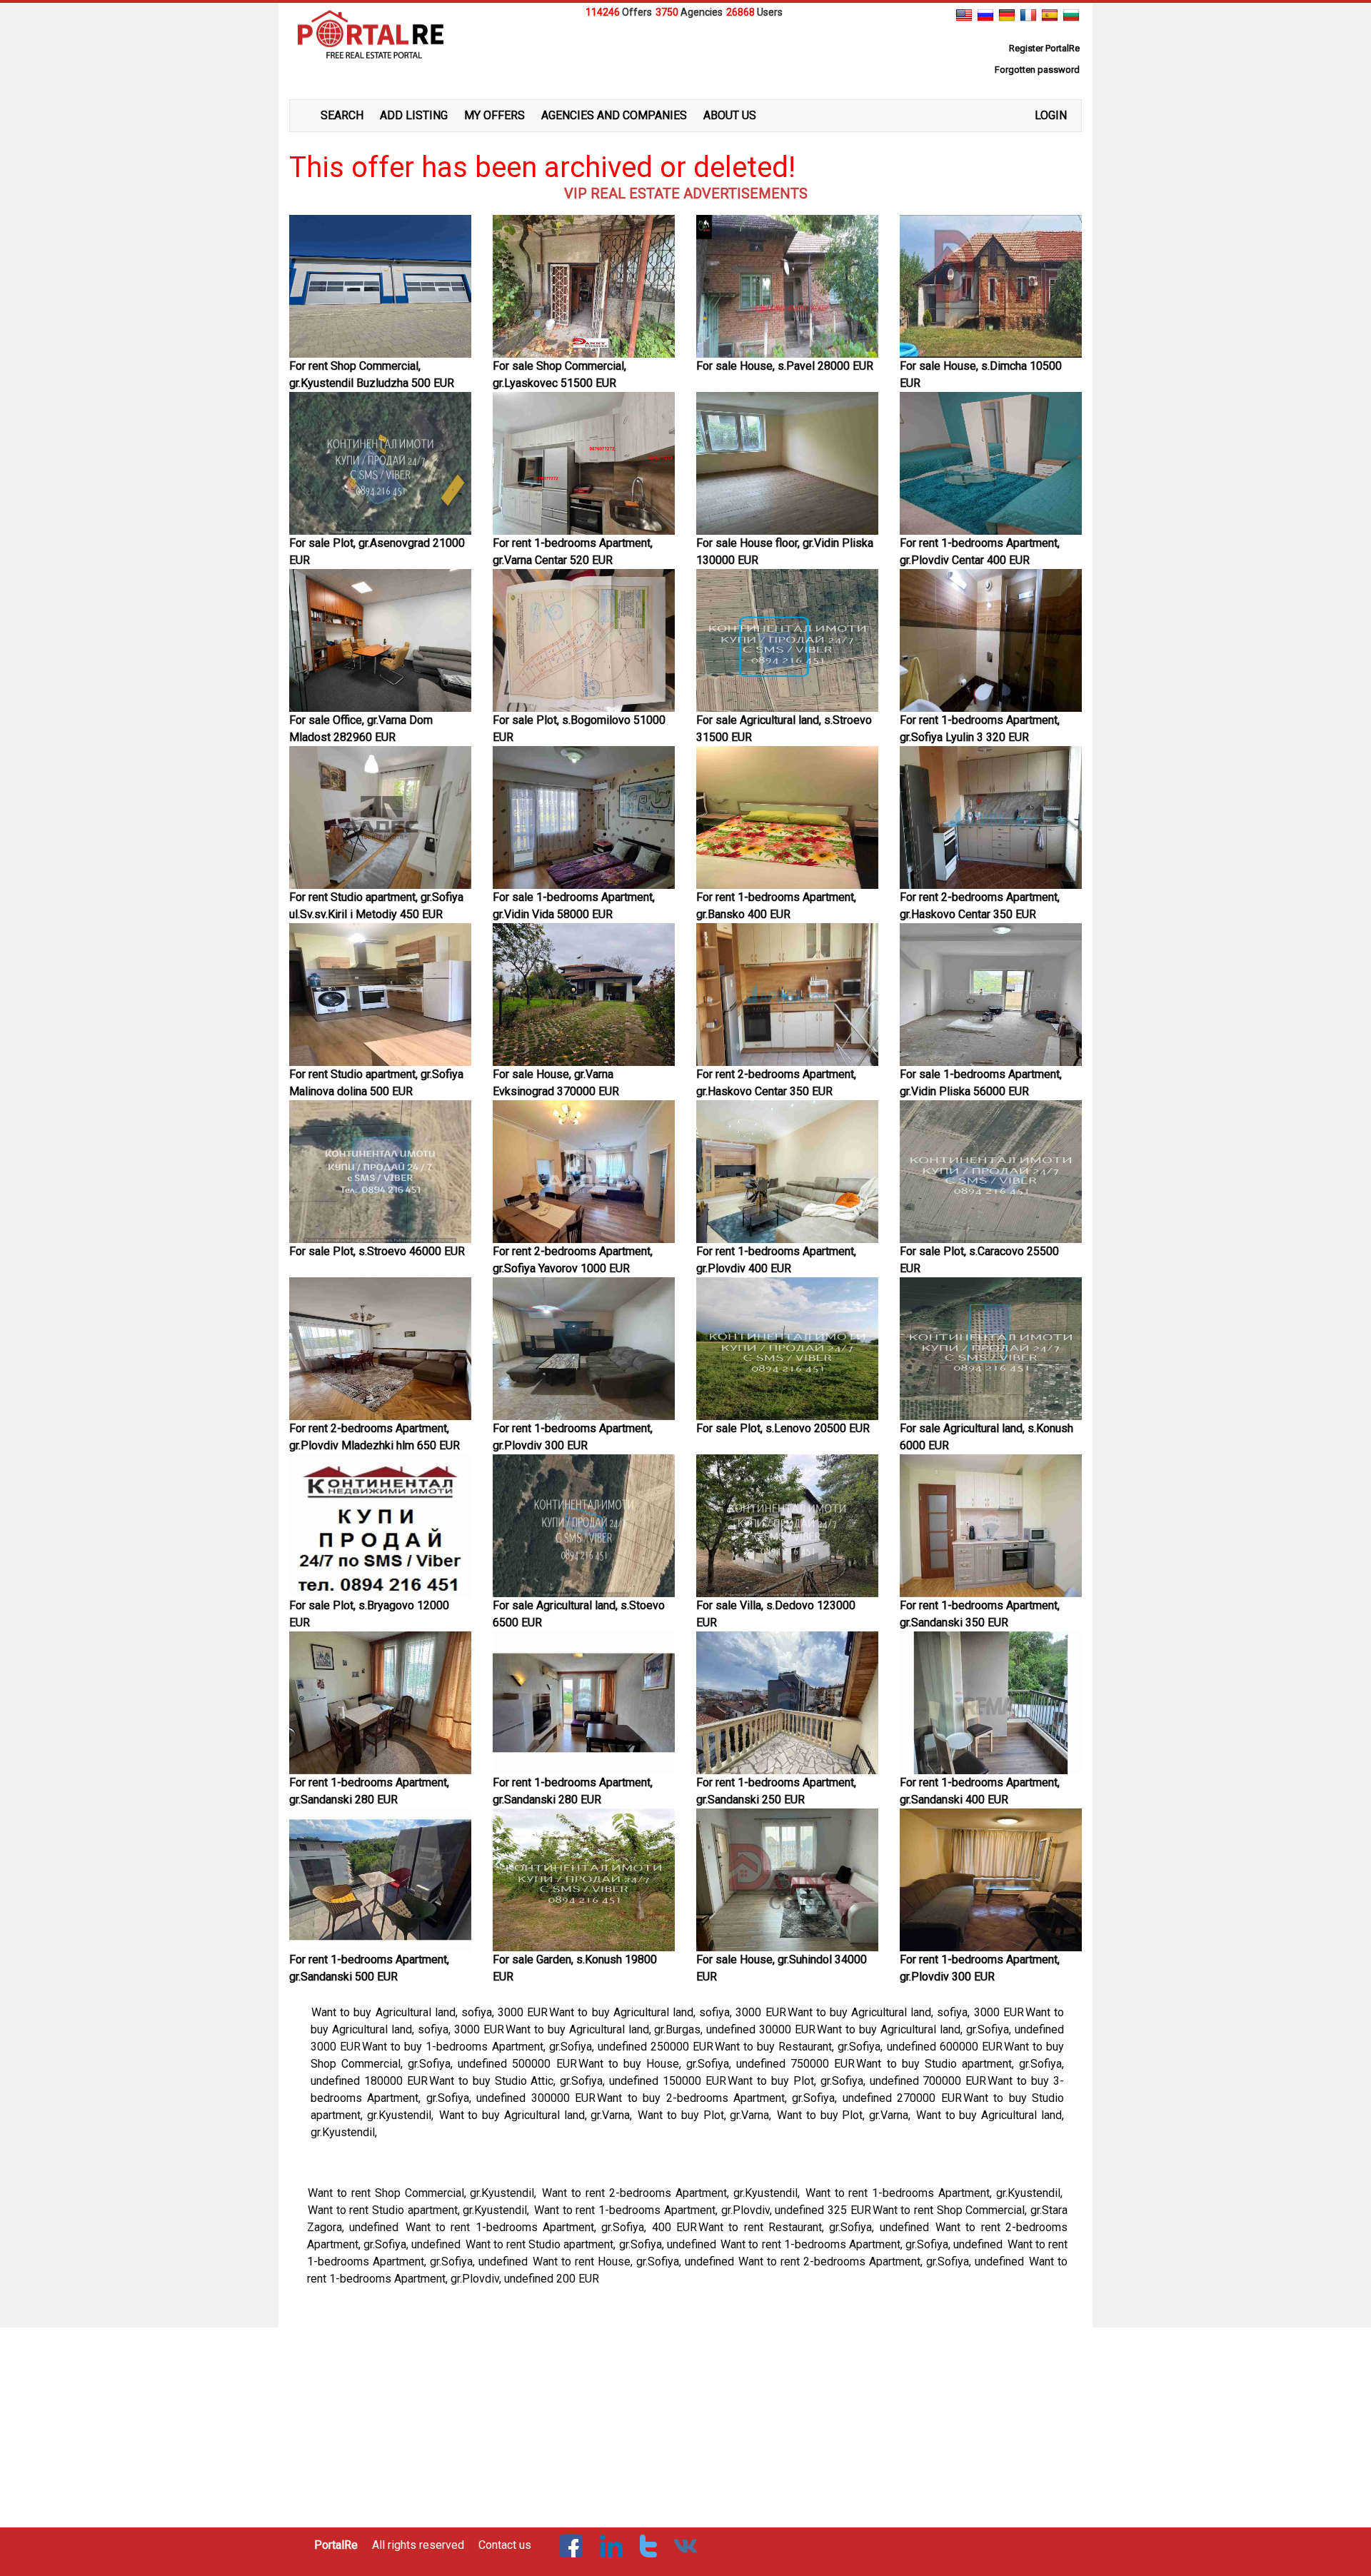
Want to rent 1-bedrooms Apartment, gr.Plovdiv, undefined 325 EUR (702, 2210)
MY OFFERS (494, 115)
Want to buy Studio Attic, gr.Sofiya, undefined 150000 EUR (578, 2081)
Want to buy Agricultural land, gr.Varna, (538, 2115)
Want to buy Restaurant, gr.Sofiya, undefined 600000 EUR (859, 2047)
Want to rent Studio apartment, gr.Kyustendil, (420, 2210)
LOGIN (1051, 115)
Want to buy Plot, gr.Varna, (707, 2115)
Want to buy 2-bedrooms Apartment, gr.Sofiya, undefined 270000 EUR (779, 2098)
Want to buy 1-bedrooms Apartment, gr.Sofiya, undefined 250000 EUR (538, 2047)
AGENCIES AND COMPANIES (614, 115)
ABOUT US (730, 115)
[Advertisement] (685, 56)
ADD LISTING (414, 115)
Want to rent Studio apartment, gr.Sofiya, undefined (592, 2244)
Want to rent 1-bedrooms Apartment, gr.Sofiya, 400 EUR (551, 2227)
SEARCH (342, 115)
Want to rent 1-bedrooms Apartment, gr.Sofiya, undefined (863, 2244)
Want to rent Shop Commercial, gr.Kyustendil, (424, 2193)
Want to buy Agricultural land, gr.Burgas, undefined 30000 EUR (661, 2029)
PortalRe (336, 2545)
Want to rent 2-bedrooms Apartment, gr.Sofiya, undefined (883, 2261)
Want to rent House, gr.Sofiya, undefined (635, 2261)
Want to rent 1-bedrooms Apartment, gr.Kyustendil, (936, 2193)
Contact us (505, 2545)
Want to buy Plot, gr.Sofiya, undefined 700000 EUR (857, 2081)
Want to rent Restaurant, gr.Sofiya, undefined (816, 2227)
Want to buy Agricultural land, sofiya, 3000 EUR (430, 2012)
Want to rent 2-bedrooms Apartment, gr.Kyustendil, (673, 2193)
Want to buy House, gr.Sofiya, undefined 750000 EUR (717, 2064)
